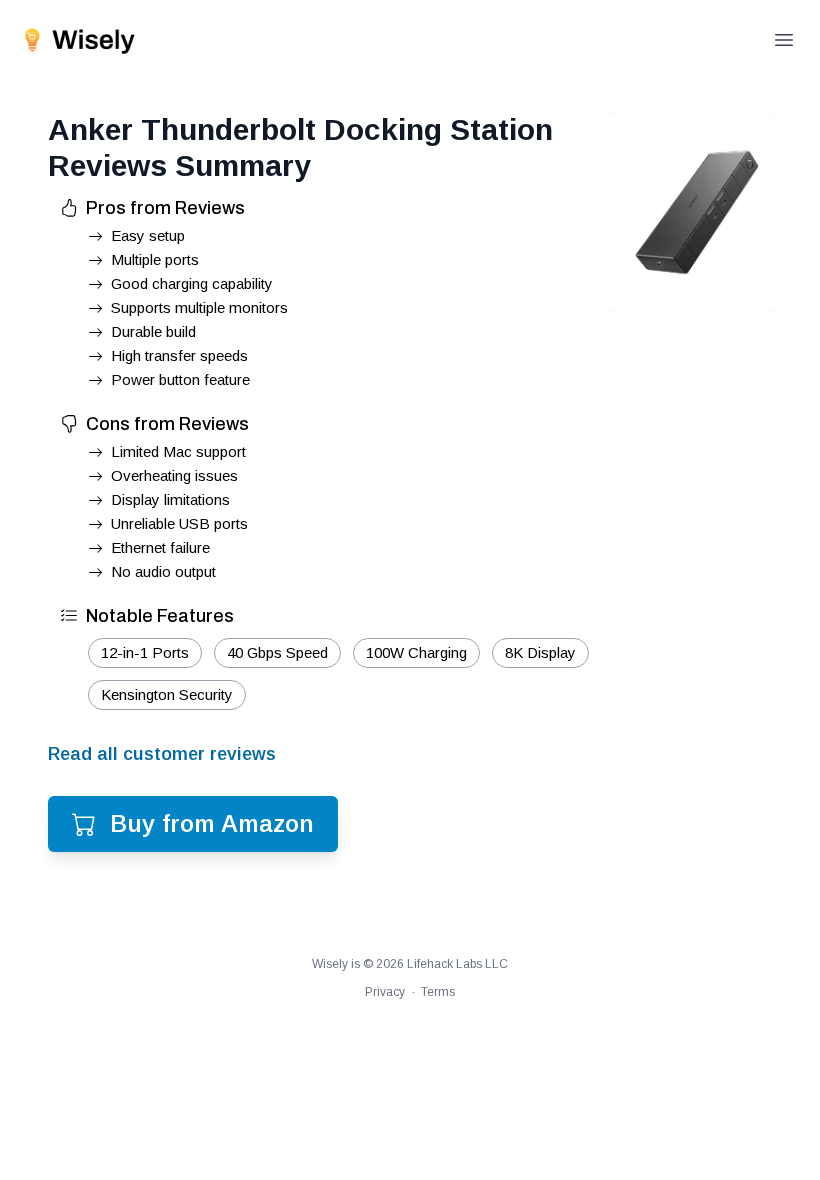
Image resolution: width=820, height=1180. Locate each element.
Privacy (385, 992)
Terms (438, 992)
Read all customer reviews (162, 754)
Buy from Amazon (212, 823)
